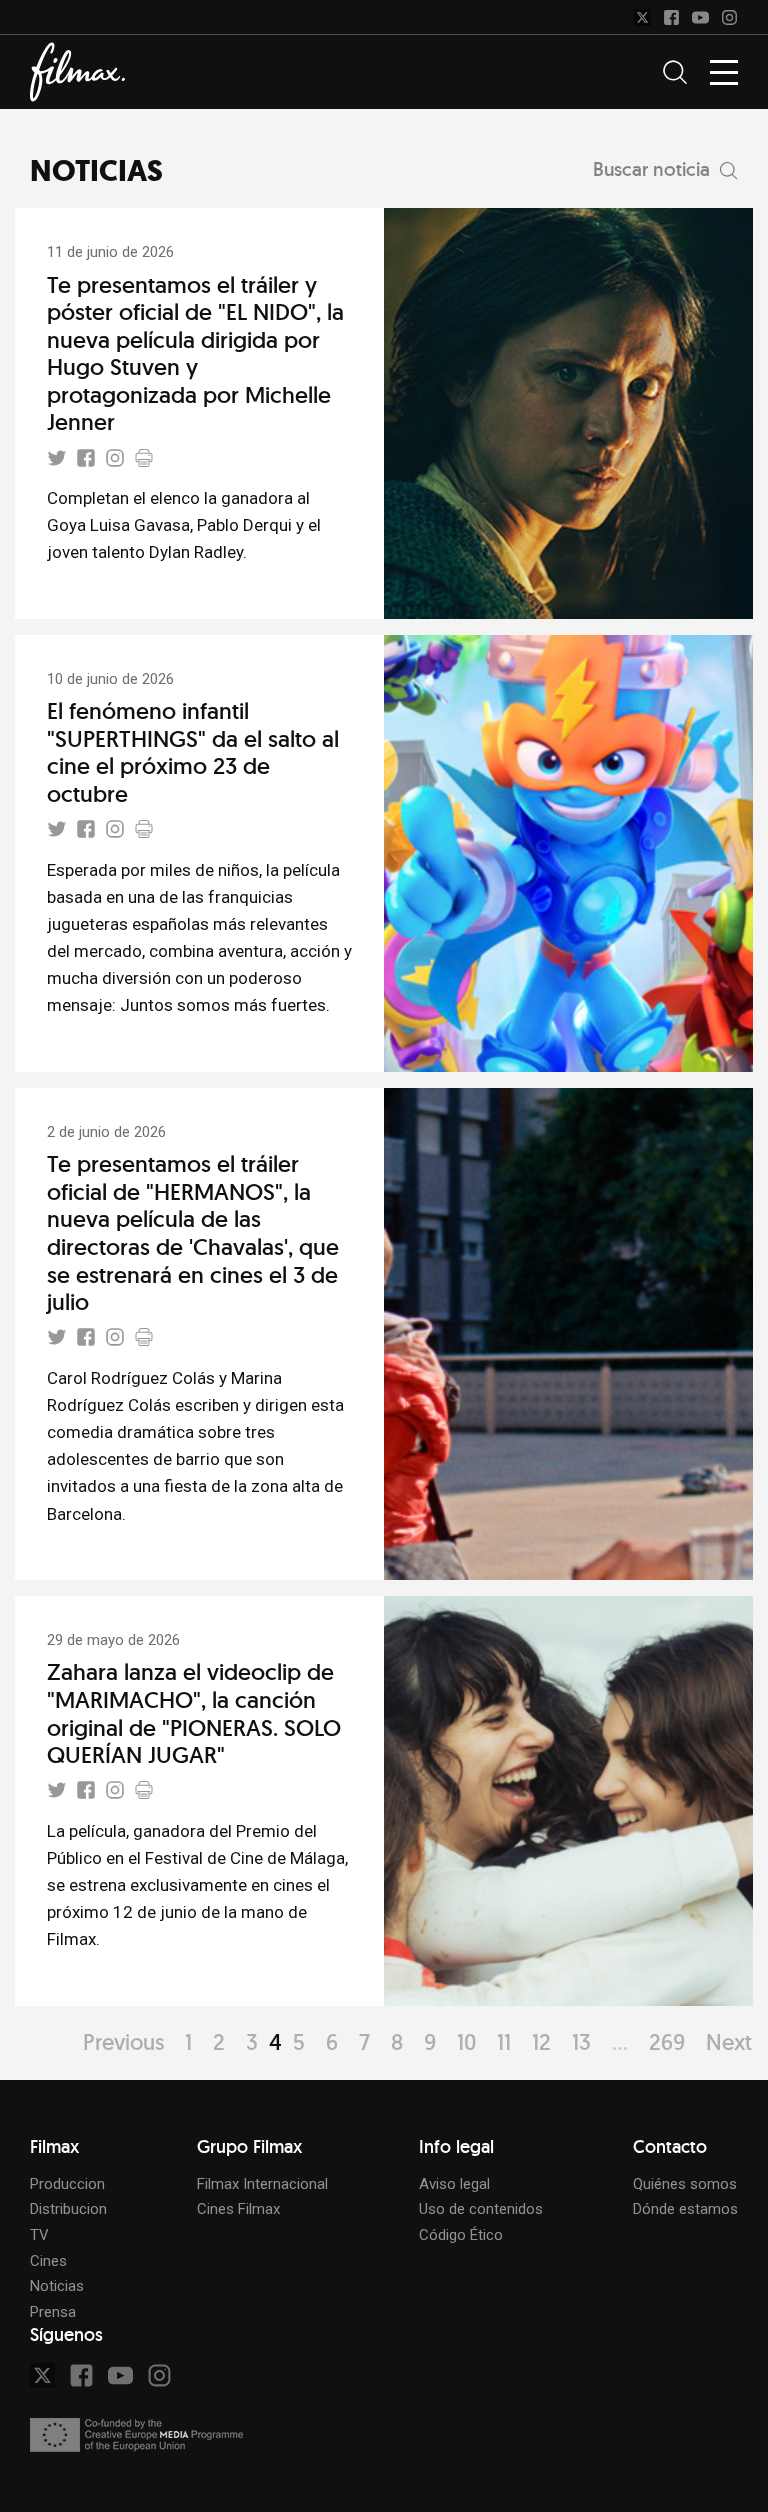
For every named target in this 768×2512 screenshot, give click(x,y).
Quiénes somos (685, 2184)
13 (581, 2042)
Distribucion (68, 2209)
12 (541, 2042)
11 (504, 2042)
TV (39, 2235)
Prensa (53, 2312)
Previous (123, 2042)
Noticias (57, 2286)
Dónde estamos (685, 2209)
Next (729, 2042)
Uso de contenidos (481, 2209)
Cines (48, 2261)
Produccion (67, 2184)
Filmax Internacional (262, 2184)
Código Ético (461, 2235)
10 (466, 2042)
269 (667, 2042)
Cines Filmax (238, 2209)
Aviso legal (454, 2184)
